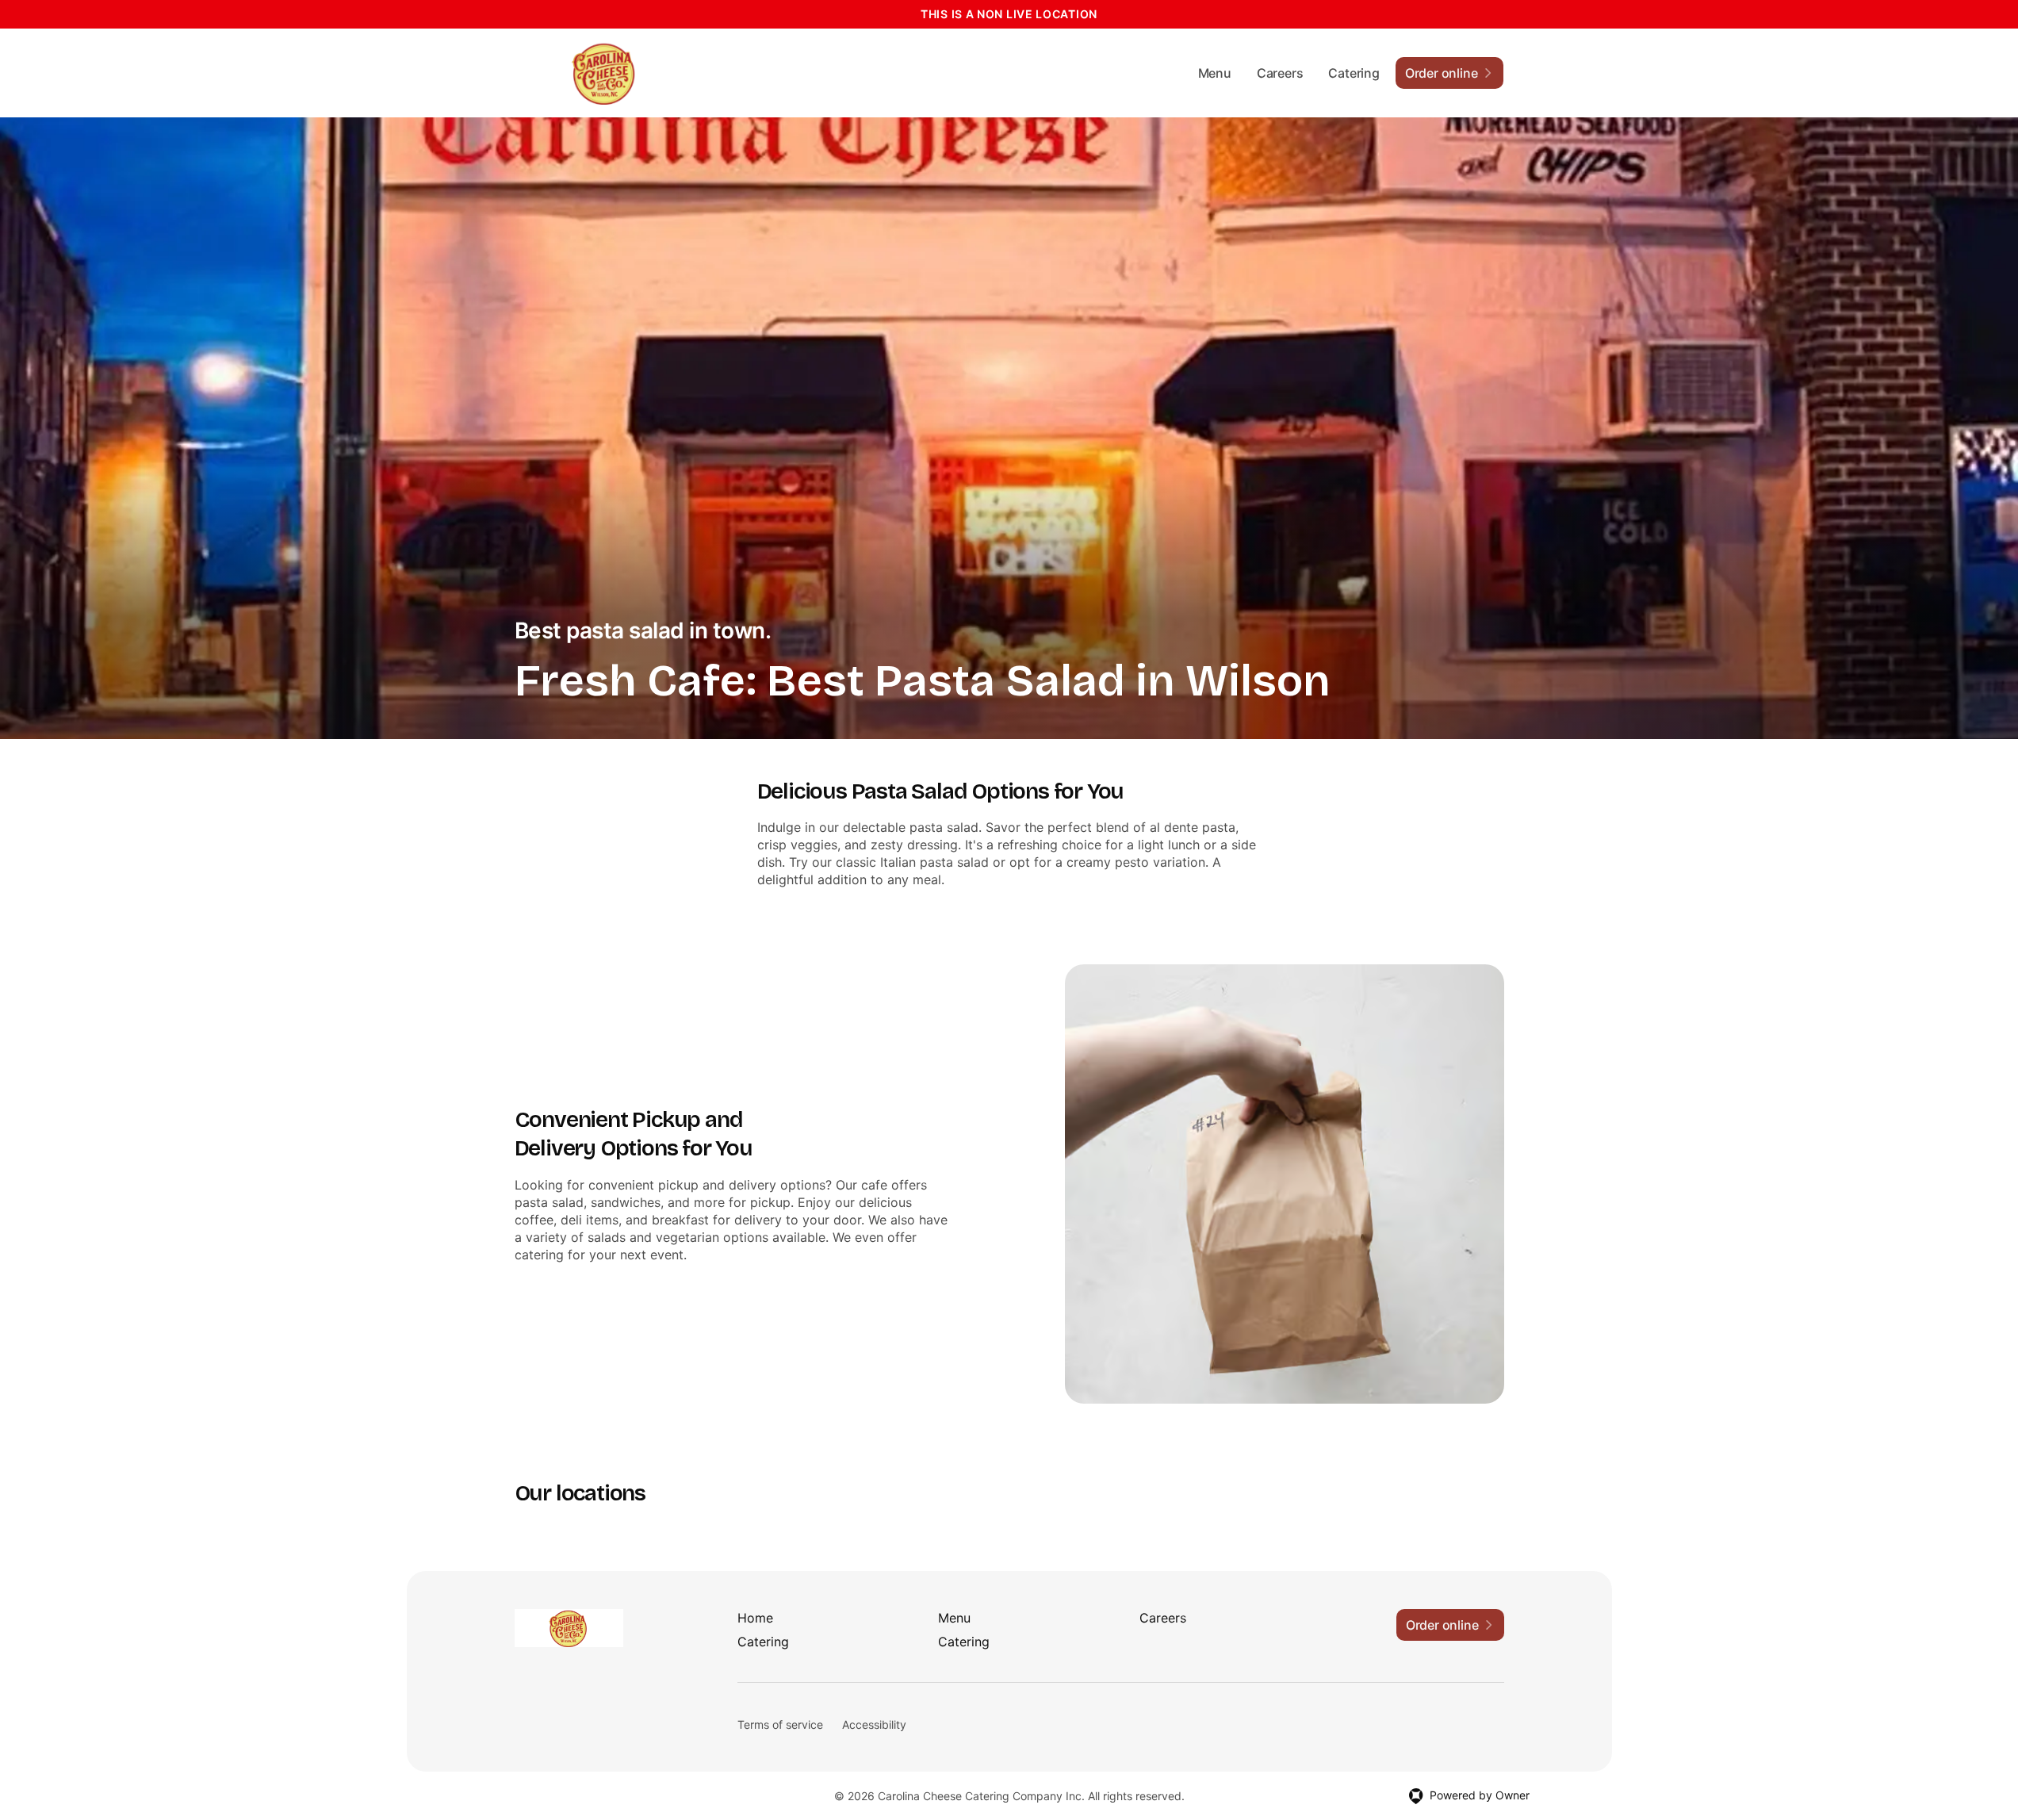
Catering (1354, 73)
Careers (1280, 73)
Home (755, 1618)
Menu (1215, 73)
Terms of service (780, 1724)
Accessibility (874, 1724)
